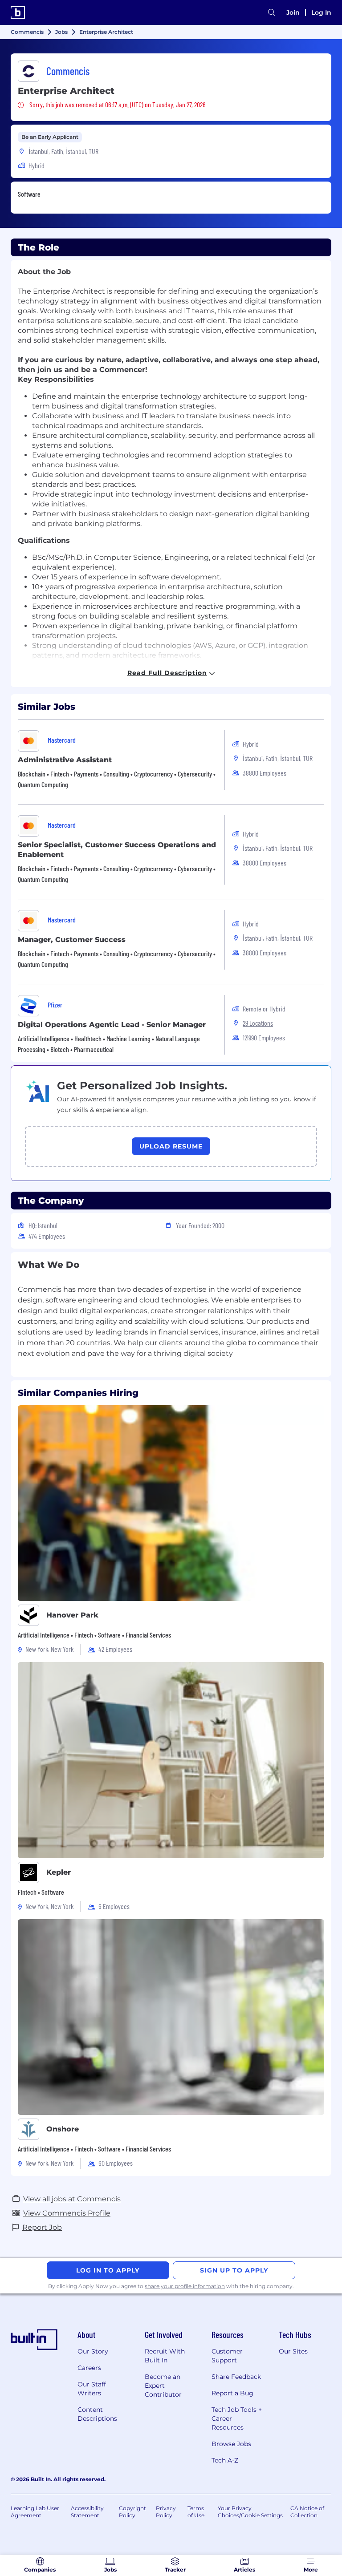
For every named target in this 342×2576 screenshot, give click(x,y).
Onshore (63, 2129)
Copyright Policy (132, 2512)
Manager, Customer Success (72, 940)
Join (293, 12)
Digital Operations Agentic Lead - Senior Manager (112, 1025)
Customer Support (227, 2356)
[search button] (272, 13)
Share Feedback (236, 2377)
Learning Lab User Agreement (35, 2512)
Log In (321, 12)
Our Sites (293, 2351)
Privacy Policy (166, 2512)
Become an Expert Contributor (163, 2386)
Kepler (59, 1872)
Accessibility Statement (87, 2512)
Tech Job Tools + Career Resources (237, 2418)
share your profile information (185, 2286)
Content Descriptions (97, 2414)
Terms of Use (196, 2512)
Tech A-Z (225, 2460)
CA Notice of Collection (307, 2512)
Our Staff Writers (92, 2389)
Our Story (93, 2351)
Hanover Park (72, 1615)
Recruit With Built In (165, 2356)
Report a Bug (232, 2393)
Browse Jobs (231, 2444)
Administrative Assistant (65, 760)
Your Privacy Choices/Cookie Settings (250, 2512)
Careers (89, 2368)
